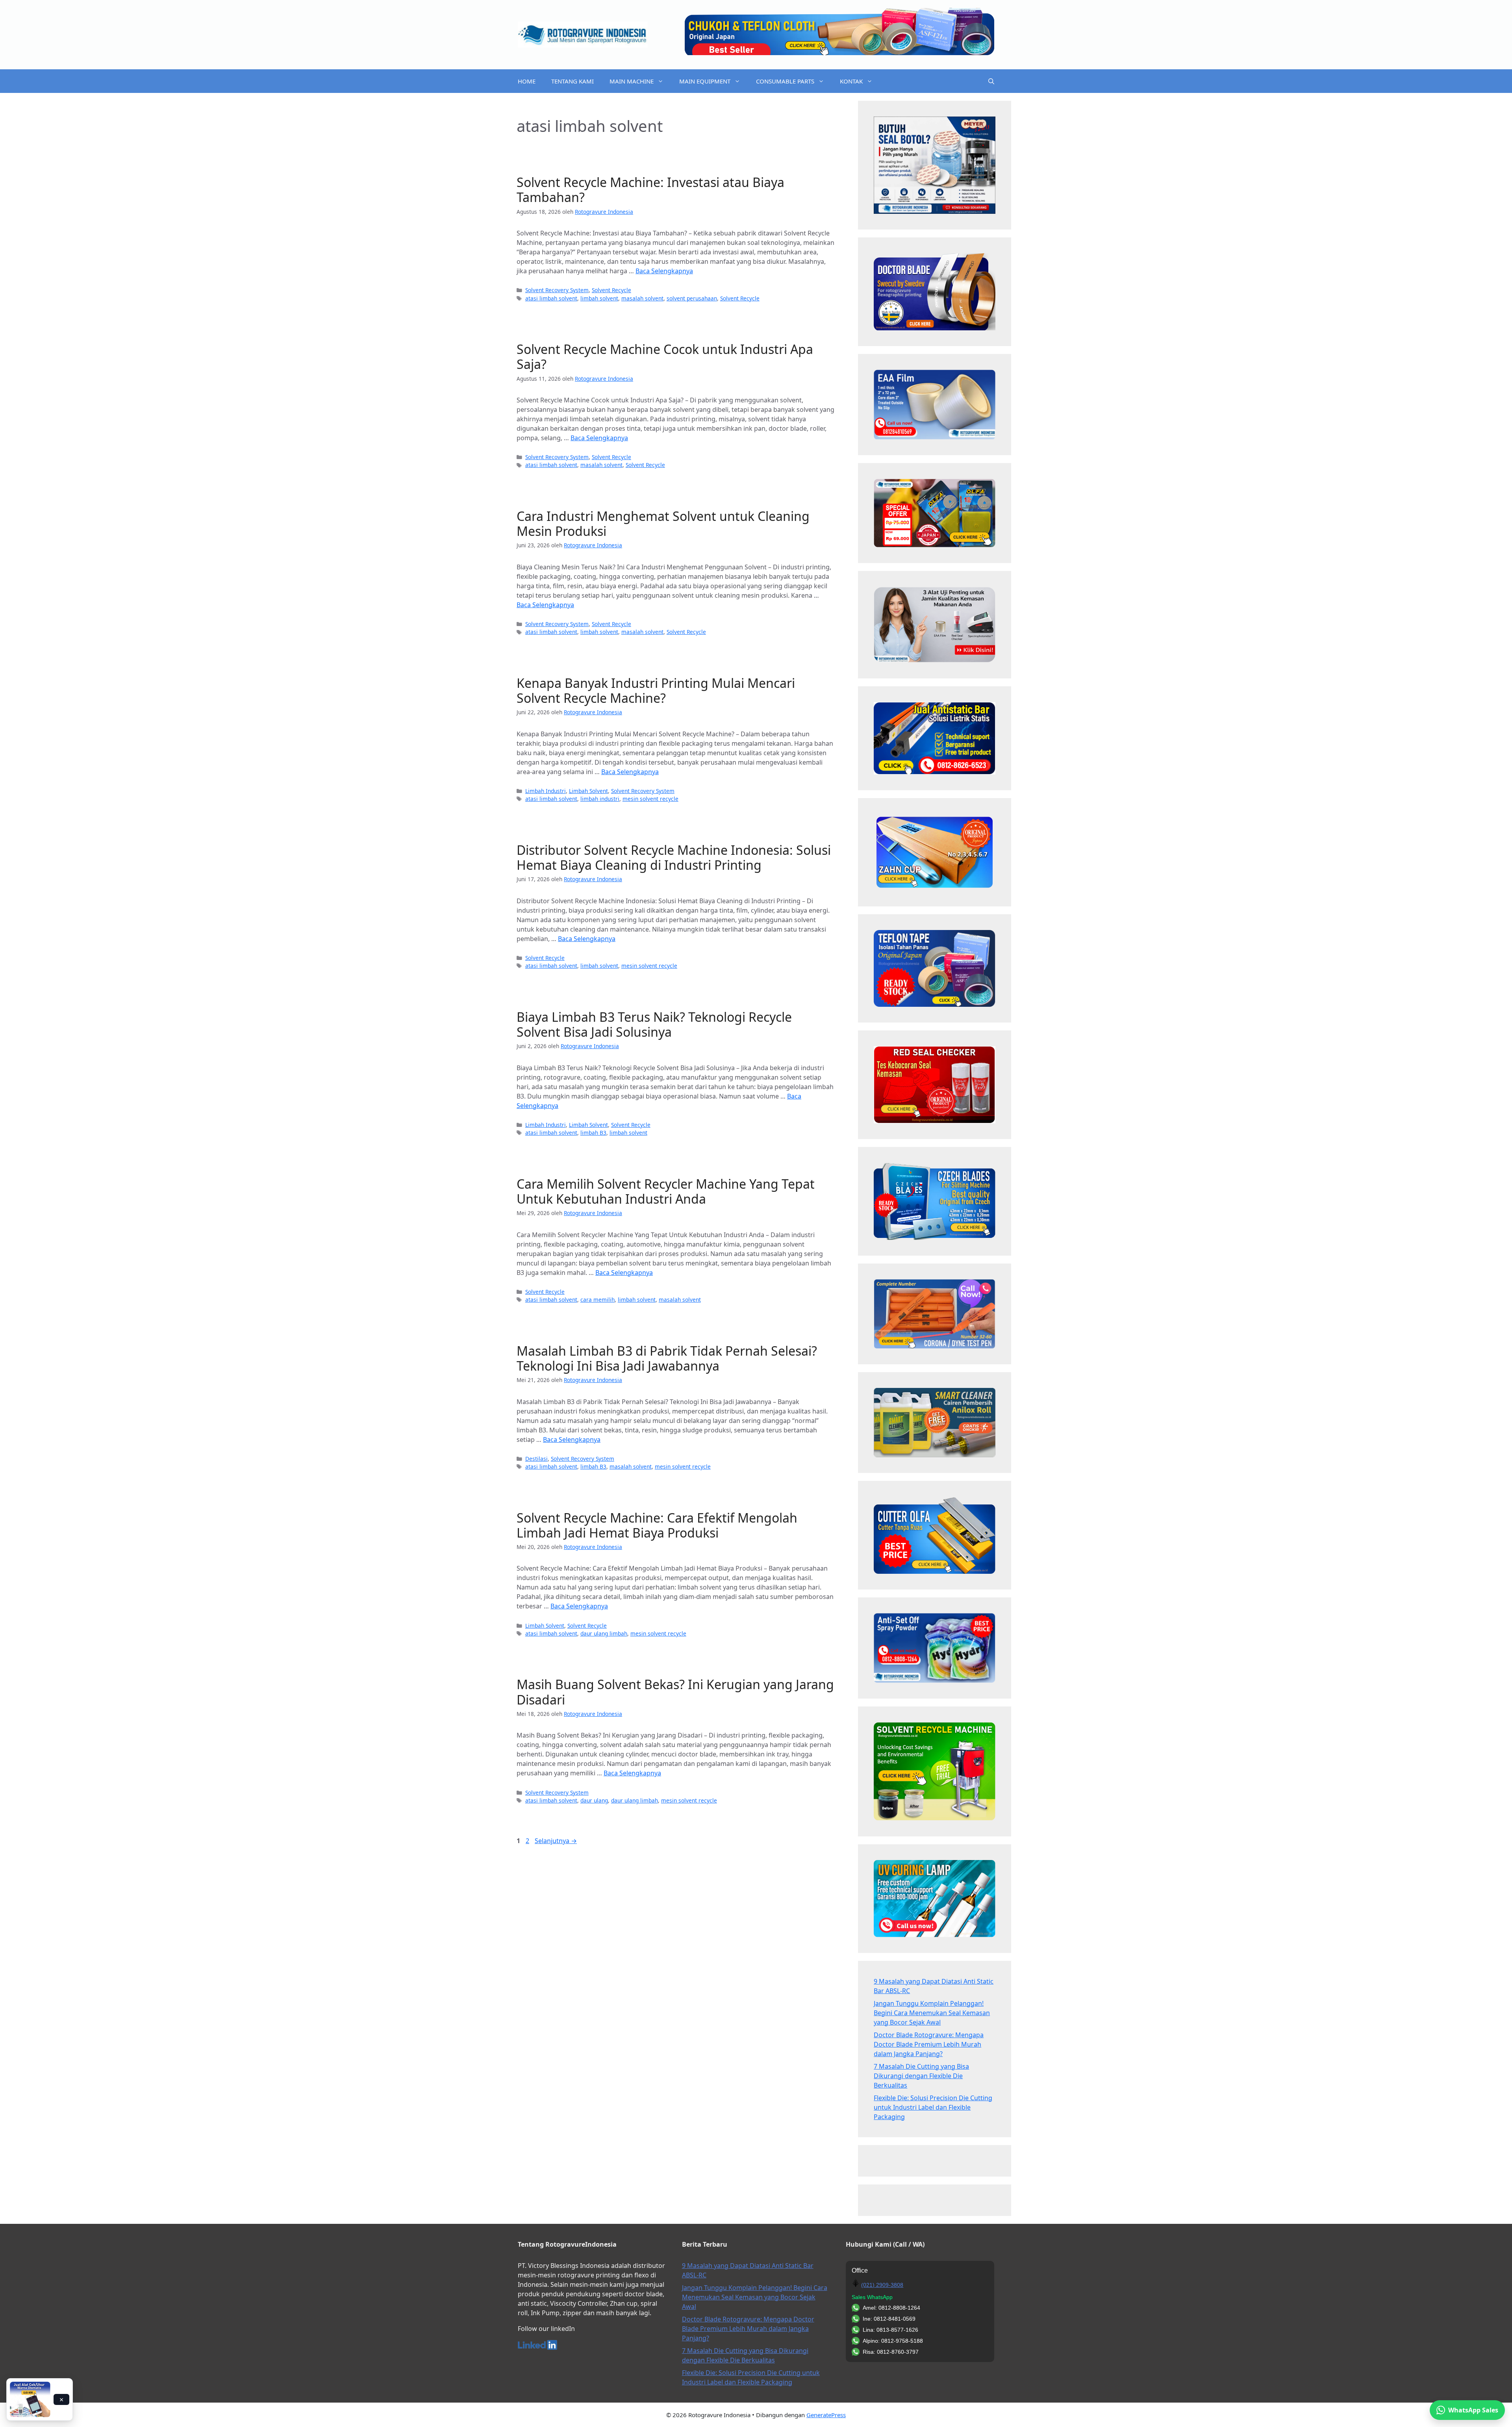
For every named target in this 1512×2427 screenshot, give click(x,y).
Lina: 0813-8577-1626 (890, 2330)
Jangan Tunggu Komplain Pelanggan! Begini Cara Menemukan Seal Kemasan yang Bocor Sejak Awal (932, 2013)
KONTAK (851, 81)
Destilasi (536, 1459)
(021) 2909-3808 (882, 2285)
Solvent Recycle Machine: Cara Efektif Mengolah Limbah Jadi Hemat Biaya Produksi (657, 1525)
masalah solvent (642, 298)
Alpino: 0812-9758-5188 (893, 2341)
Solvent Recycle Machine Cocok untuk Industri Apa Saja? (665, 357)
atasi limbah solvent (551, 298)
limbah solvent (599, 298)
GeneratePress (826, 2415)
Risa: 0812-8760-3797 (891, 2352)
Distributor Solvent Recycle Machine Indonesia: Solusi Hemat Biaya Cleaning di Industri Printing (674, 857)
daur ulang (594, 1800)
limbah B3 (593, 1133)
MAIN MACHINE (632, 81)
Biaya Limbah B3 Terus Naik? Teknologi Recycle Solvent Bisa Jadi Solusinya (654, 1024)
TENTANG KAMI (573, 81)
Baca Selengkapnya (664, 271)
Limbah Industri (546, 791)
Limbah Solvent (588, 791)
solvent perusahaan (692, 298)
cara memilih (598, 1300)
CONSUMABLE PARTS (785, 81)
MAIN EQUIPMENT (705, 81)
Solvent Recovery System (557, 290)
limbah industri (600, 799)
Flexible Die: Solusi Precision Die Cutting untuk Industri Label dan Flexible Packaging (933, 2107)
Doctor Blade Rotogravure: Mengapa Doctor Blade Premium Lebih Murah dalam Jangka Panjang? (929, 2044)
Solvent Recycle (611, 290)
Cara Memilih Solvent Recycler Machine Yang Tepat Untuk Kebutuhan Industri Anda (666, 1191)
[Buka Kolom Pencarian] (991, 81)
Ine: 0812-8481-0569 (889, 2319)
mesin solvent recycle (650, 799)
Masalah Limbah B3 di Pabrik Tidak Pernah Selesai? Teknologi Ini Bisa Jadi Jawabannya (667, 1358)
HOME (527, 81)
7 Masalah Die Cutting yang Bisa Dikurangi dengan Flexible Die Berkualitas (921, 2076)
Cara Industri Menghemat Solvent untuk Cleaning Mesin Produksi (663, 523)
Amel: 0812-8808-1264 (891, 2308)
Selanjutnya (556, 1841)
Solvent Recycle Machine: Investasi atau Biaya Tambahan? (650, 190)
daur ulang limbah (604, 1633)
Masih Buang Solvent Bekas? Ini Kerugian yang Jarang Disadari (675, 1692)
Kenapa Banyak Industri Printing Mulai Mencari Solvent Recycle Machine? (656, 690)
